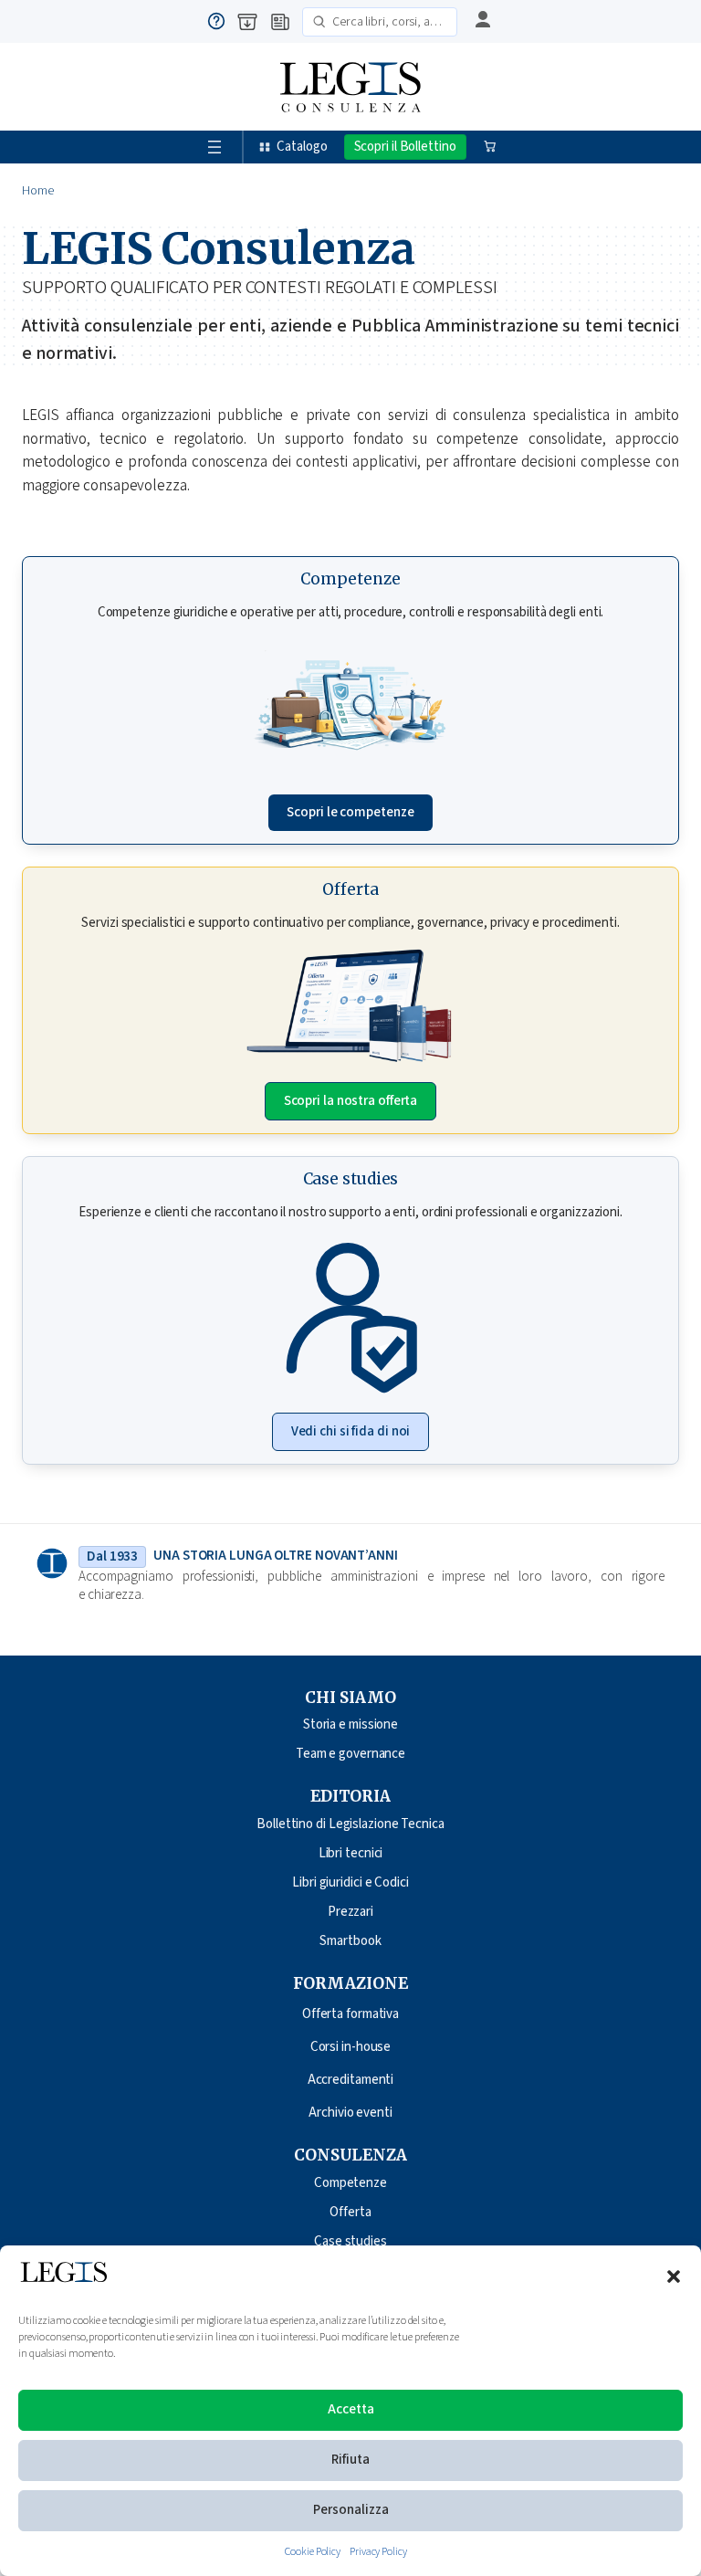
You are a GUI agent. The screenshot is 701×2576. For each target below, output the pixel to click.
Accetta (351, 2409)
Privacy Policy (378, 2552)
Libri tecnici (351, 1853)
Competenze (350, 2183)
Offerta (350, 2212)
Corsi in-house (351, 2047)
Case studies (350, 2241)
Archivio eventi (350, 2113)
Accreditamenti (351, 2080)
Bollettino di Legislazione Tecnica (350, 1824)
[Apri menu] (214, 147)
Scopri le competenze (350, 812)
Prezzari (350, 1912)
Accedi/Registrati (480, 21)
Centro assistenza (216, 21)
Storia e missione (350, 1724)
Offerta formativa (350, 2014)
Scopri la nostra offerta (351, 1101)
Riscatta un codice (247, 22)
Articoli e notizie (280, 22)
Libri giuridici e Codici (350, 1882)
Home (38, 191)
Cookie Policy (313, 2552)
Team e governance (350, 1754)
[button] (674, 2276)
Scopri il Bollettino (405, 147)
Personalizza (351, 2510)
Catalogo (302, 147)
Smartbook (350, 1941)
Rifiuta (350, 2460)
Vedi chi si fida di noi (351, 1431)
